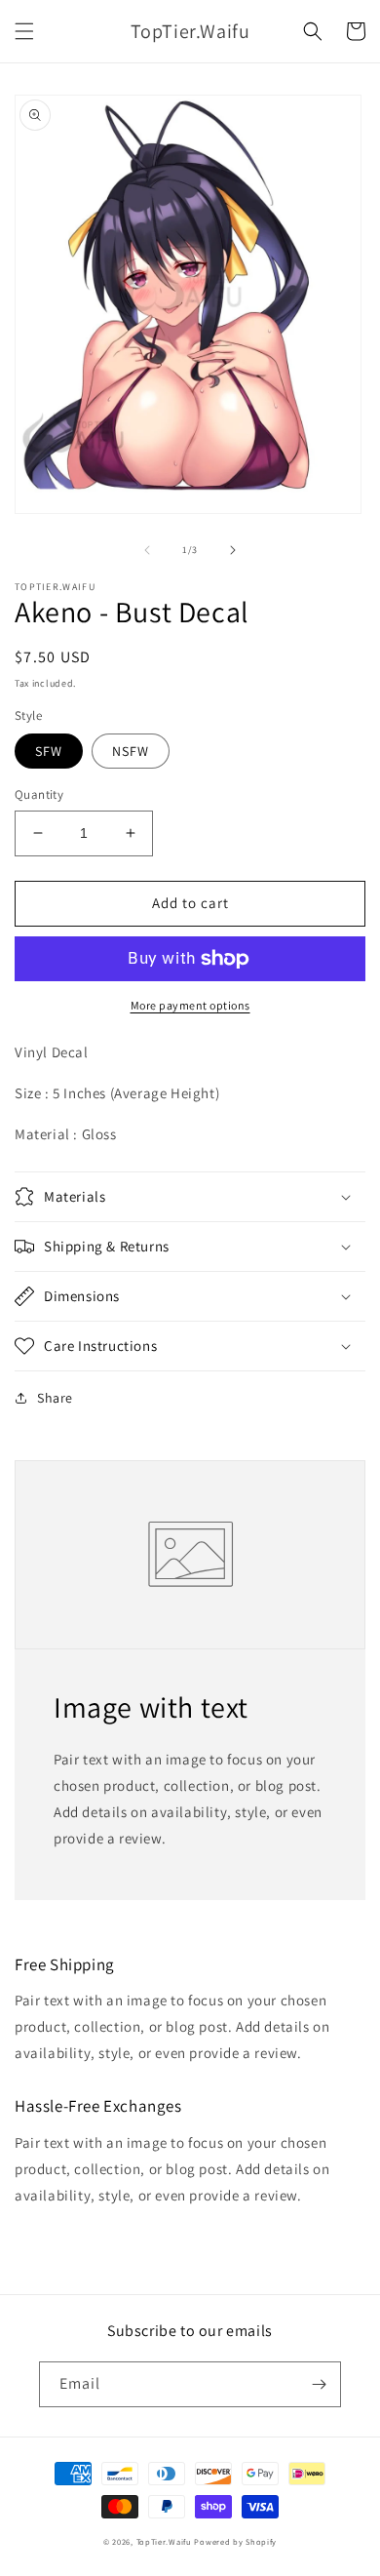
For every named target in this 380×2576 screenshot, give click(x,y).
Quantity (39, 794)
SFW (49, 751)
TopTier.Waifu (164, 2541)
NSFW (131, 751)
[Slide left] (147, 550)
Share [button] (55, 1398)
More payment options (190, 1005)
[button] (24, 31)
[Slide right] (233, 550)
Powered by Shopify (235, 2541)
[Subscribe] (319, 2384)
